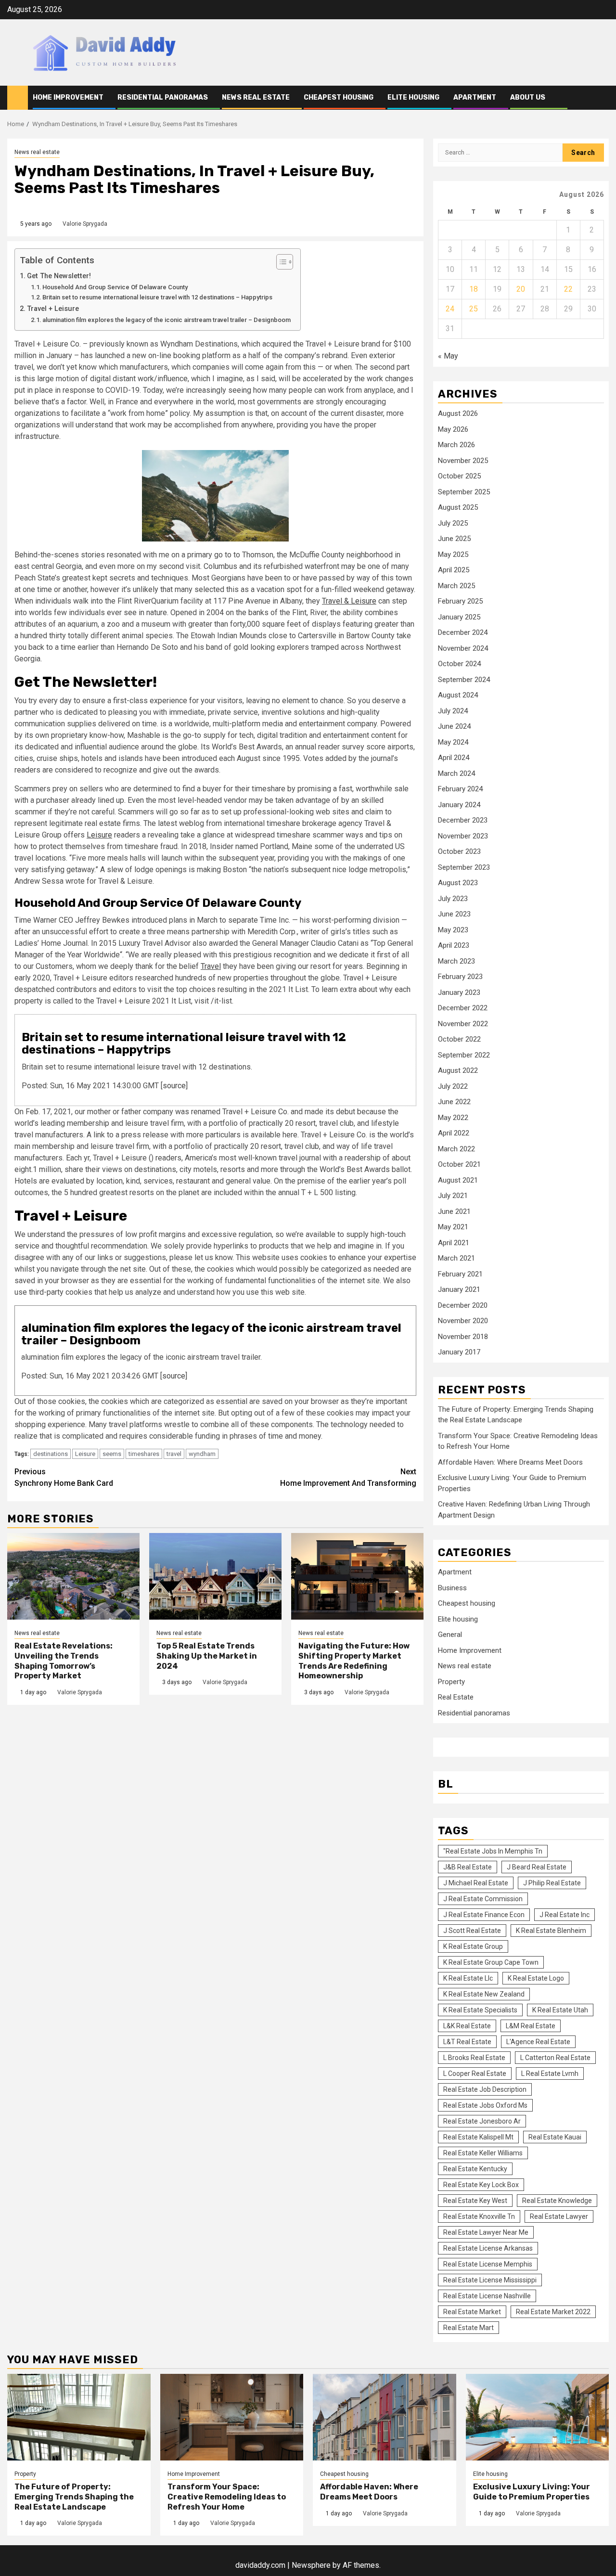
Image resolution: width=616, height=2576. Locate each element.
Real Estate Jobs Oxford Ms (485, 2105)
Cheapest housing (339, 97)
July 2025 (453, 523)
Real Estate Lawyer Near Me (486, 2232)
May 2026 (453, 429)
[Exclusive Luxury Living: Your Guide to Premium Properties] (538, 2417)
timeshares (144, 1454)
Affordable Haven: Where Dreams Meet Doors (510, 1462)
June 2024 (454, 726)
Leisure (99, 835)
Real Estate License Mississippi (490, 2280)
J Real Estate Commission (483, 1899)
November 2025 (463, 461)
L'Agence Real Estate (538, 2042)
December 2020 (463, 1305)
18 (474, 289)
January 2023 (459, 992)
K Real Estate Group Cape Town (491, 1962)
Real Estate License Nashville (487, 2296)
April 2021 (454, 1243)
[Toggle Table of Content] (280, 262)
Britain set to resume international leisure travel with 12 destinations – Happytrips (157, 297)
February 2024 (460, 789)
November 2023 (463, 836)
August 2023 (458, 883)
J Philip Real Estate (552, 1883)
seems (112, 1454)
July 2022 (453, 1086)
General (450, 1635)
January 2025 (459, 617)
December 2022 (463, 1008)
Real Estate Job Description (485, 2089)
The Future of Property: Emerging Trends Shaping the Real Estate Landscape (74, 2497)
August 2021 (458, 1180)
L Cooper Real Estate (475, 2074)
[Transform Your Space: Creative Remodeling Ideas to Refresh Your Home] (232, 2417)
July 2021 (453, 1196)
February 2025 (460, 601)
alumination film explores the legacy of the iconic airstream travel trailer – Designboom (167, 320)
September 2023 (464, 867)
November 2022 (463, 1024)
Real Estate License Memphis (488, 2264)
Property (451, 1682)
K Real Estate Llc (468, 1978)
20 (521, 289)
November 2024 (463, 648)
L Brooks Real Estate (474, 2058)
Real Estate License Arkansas (488, 2248)
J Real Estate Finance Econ (484, 1915)
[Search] (602, 98)
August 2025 (458, 507)
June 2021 (454, 1211)
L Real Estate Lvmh (550, 2074)
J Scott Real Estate (472, 1931)
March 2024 (456, 773)
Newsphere (311, 2565)
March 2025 (456, 586)
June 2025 (454, 539)
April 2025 (454, 570)
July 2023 (453, 899)
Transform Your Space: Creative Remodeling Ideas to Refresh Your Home (227, 2497)
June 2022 (454, 1102)
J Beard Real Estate (537, 1867)
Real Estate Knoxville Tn (479, 2216)
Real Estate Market (472, 2312)
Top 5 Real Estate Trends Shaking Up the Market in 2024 (207, 1656)
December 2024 (463, 632)
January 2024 (459, 805)
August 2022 (458, 1070)
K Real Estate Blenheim (551, 1931)
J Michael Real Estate (476, 1883)
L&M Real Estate (531, 2026)
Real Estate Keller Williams (483, 2153)
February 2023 (460, 977)
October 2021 (459, 1164)
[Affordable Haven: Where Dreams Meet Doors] (385, 2417)
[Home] (18, 97)
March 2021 (456, 1258)
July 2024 (453, 711)
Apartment (475, 97)
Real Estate (456, 1697)
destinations (51, 1454)
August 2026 (458, 413)
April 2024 (454, 758)
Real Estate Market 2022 (553, 2312)
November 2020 (463, 1321)
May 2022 (453, 1118)
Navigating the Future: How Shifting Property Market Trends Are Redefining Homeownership (354, 1661)
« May (448, 356)
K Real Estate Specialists (480, 2010)
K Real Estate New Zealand (484, 1994)
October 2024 (459, 664)
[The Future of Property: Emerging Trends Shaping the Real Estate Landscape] (79, 2417)
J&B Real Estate (468, 1867)
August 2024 (458, 695)
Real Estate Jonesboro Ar (482, 2121)
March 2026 (456, 445)
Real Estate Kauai (555, 2137)
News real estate (256, 97)
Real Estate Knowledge (557, 2201)
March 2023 (456, 961)
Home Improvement (68, 97)
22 (568, 289)
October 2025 (459, 476)
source (174, 1086)
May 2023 (453, 930)
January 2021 (459, 1289)
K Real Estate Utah (560, 2010)
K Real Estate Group (473, 1946)
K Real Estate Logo (536, 1978)
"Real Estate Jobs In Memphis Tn (493, 1851)
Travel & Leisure (349, 601)
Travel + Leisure (53, 309)
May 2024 (453, 742)
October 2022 (459, 1039)
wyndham (202, 1454)
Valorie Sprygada (85, 224)
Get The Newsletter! (59, 276)
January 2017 (459, 1352)
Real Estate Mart (468, 2328)
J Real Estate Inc (565, 1915)
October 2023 (459, 851)
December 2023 (463, 820)
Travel (211, 966)
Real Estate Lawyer (559, 2216)
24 (450, 309)
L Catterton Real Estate (555, 2058)
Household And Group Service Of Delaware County (115, 287)
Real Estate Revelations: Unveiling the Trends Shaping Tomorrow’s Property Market (64, 1661)
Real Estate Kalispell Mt (478, 2137)
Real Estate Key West (475, 2201)
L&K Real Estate (467, 2026)
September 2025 (464, 492)
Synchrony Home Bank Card (64, 1477)
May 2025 (453, 554)
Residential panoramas (163, 97)
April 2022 (454, 1133)
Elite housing (413, 97)
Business (452, 1588)
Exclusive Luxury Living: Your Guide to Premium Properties (532, 2492)
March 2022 (456, 1149)
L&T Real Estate (467, 2042)
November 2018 (463, 1337)
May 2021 (453, 1227)
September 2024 (464, 680)
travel (174, 1454)
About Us (528, 97)
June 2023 (454, 914)
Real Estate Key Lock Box (481, 2185)
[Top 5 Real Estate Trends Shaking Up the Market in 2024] (215, 1576)
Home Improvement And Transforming (348, 1477)
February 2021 (460, 1274)
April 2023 (454, 945)
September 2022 (464, 1055)
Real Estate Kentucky (475, 2169)
